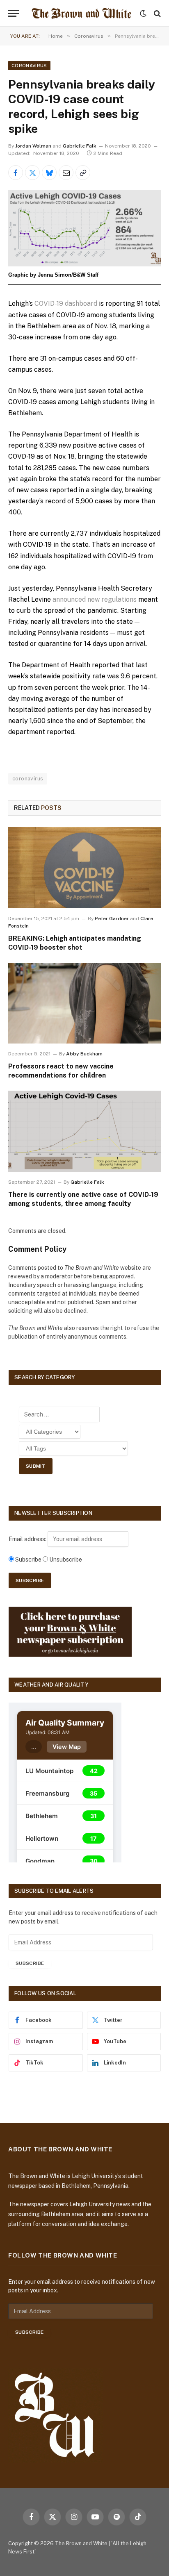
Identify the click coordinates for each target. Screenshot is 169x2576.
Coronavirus (29, 66)
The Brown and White (81, 2543)
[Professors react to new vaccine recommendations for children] (84, 1003)
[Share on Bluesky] (49, 173)
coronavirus (28, 779)
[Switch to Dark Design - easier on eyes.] (143, 14)
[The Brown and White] (81, 13)
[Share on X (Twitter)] (32, 173)
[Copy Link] (83, 173)
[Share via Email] (66, 173)
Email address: (28, 1539)
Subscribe (30, 1963)
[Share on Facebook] (16, 173)
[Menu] (14, 13)
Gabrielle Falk (80, 146)
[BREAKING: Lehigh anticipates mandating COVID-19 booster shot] (84, 868)
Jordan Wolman (33, 146)
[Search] (156, 13)
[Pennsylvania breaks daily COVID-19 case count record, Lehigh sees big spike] (84, 228)
